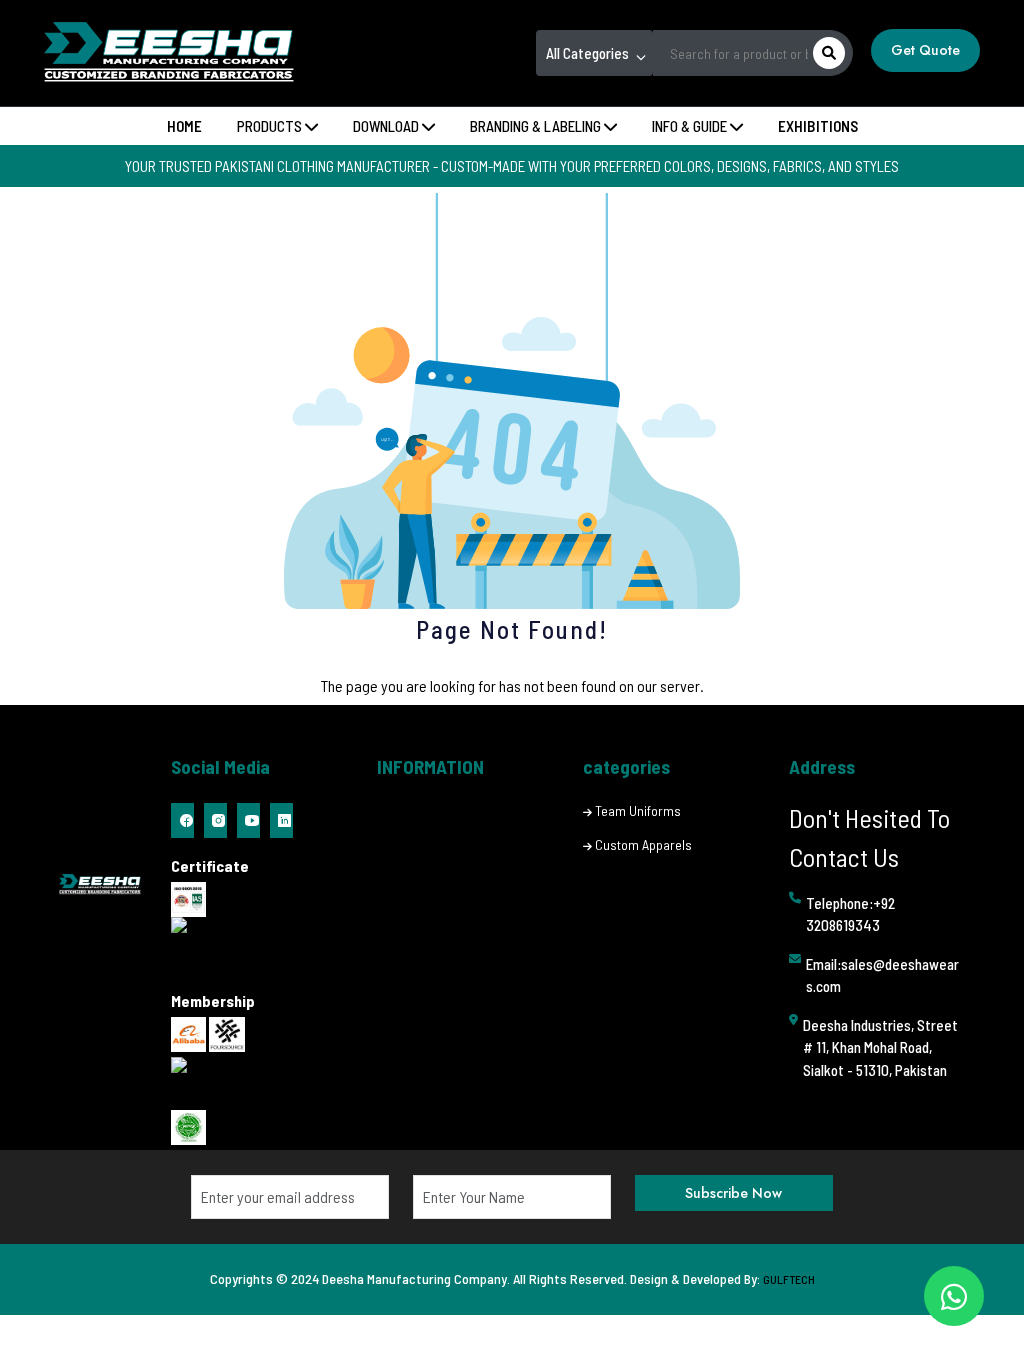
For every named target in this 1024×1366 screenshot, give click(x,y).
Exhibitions (818, 126)
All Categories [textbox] (587, 53)
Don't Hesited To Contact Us (869, 837)
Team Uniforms (638, 810)
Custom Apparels (643, 844)
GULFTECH (789, 1279)
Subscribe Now (733, 1193)
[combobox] (594, 53)
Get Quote (925, 50)
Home (184, 126)
